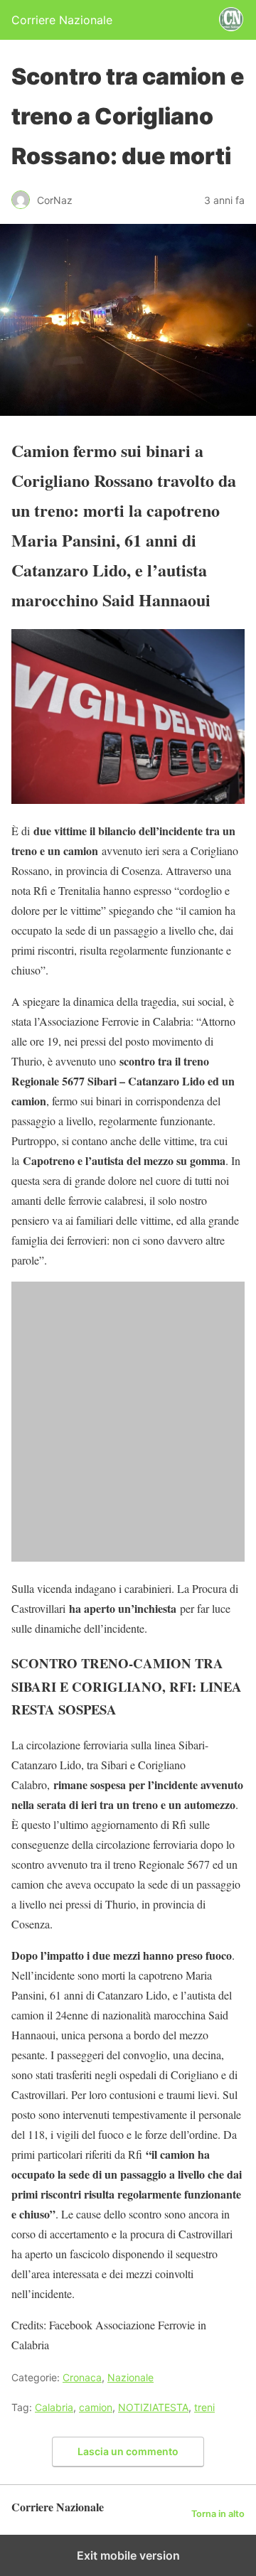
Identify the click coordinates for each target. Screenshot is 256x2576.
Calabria (54, 2407)
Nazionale (130, 2377)
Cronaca (82, 2377)
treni (204, 2407)
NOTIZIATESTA (153, 2407)
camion (96, 2407)
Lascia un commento (128, 2451)
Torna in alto (218, 2514)
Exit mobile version (128, 2555)
